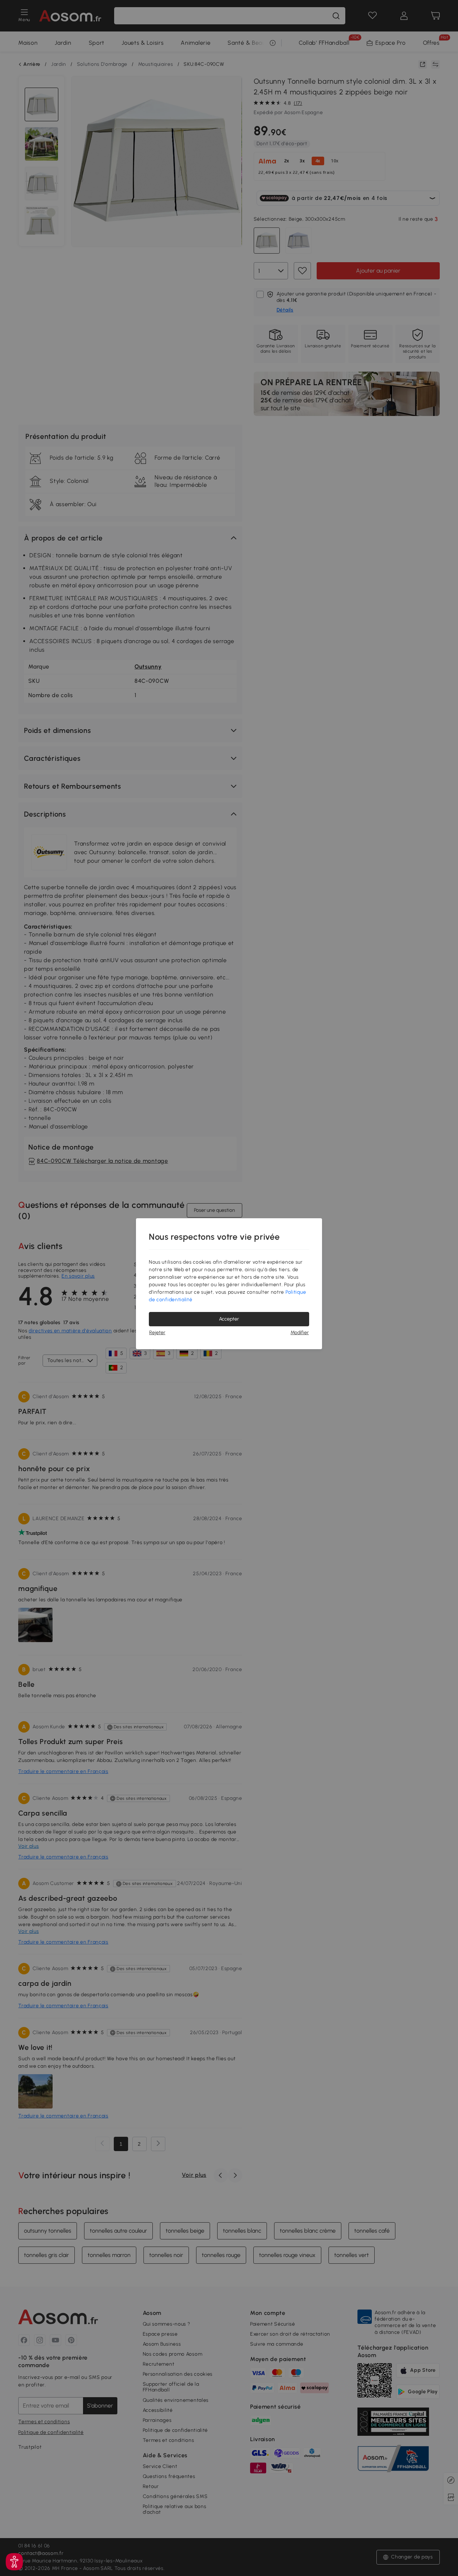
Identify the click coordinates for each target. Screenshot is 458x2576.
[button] (14, 2562)
